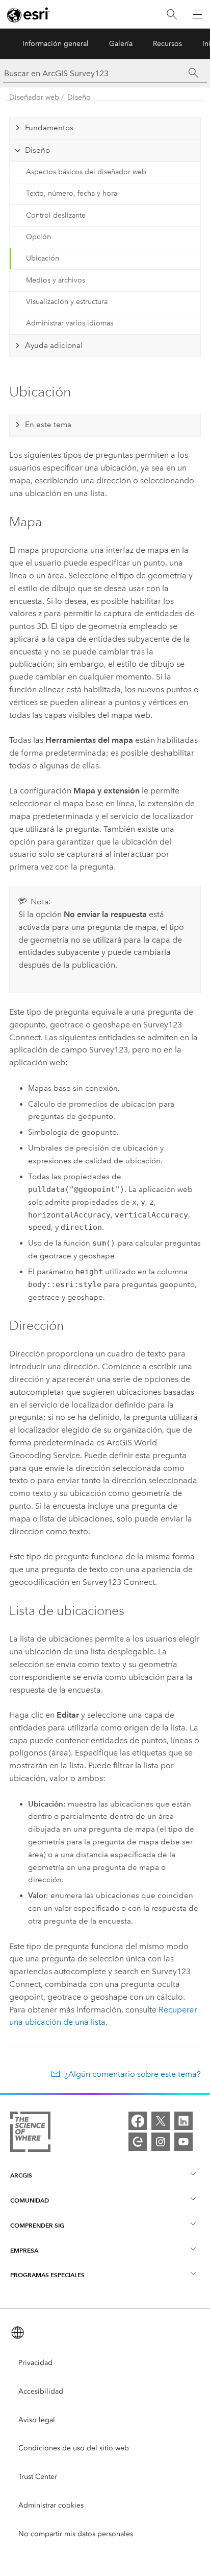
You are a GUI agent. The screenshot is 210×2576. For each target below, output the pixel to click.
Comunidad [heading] (30, 2200)
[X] (161, 2121)
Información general (56, 44)
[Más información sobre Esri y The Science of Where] (30, 2134)
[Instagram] (161, 2142)
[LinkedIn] (183, 2121)
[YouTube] (183, 2142)
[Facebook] (138, 2121)
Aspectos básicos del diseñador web (86, 172)
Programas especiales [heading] (47, 2275)
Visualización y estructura (67, 302)
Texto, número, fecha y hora (72, 193)
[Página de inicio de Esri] (29, 15)
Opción (38, 237)
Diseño (79, 97)
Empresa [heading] (24, 2250)
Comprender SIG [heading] (37, 2225)
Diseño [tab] (37, 150)
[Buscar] (172, 15)
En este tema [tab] (48, 425)
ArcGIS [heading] (21, 2175)
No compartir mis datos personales (76, 2534)
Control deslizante (56, 215)
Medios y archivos (56, 280)
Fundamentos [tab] (49, 128)
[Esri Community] (138, 2142)
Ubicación (43, 258)
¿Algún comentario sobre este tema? (132, 2074)
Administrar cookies (51, 2505)
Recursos (167, 44)
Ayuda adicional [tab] (54, 345)
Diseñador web (34, 97)
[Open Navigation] (197, 14)
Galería (121, 44)
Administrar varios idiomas (70, 323)
